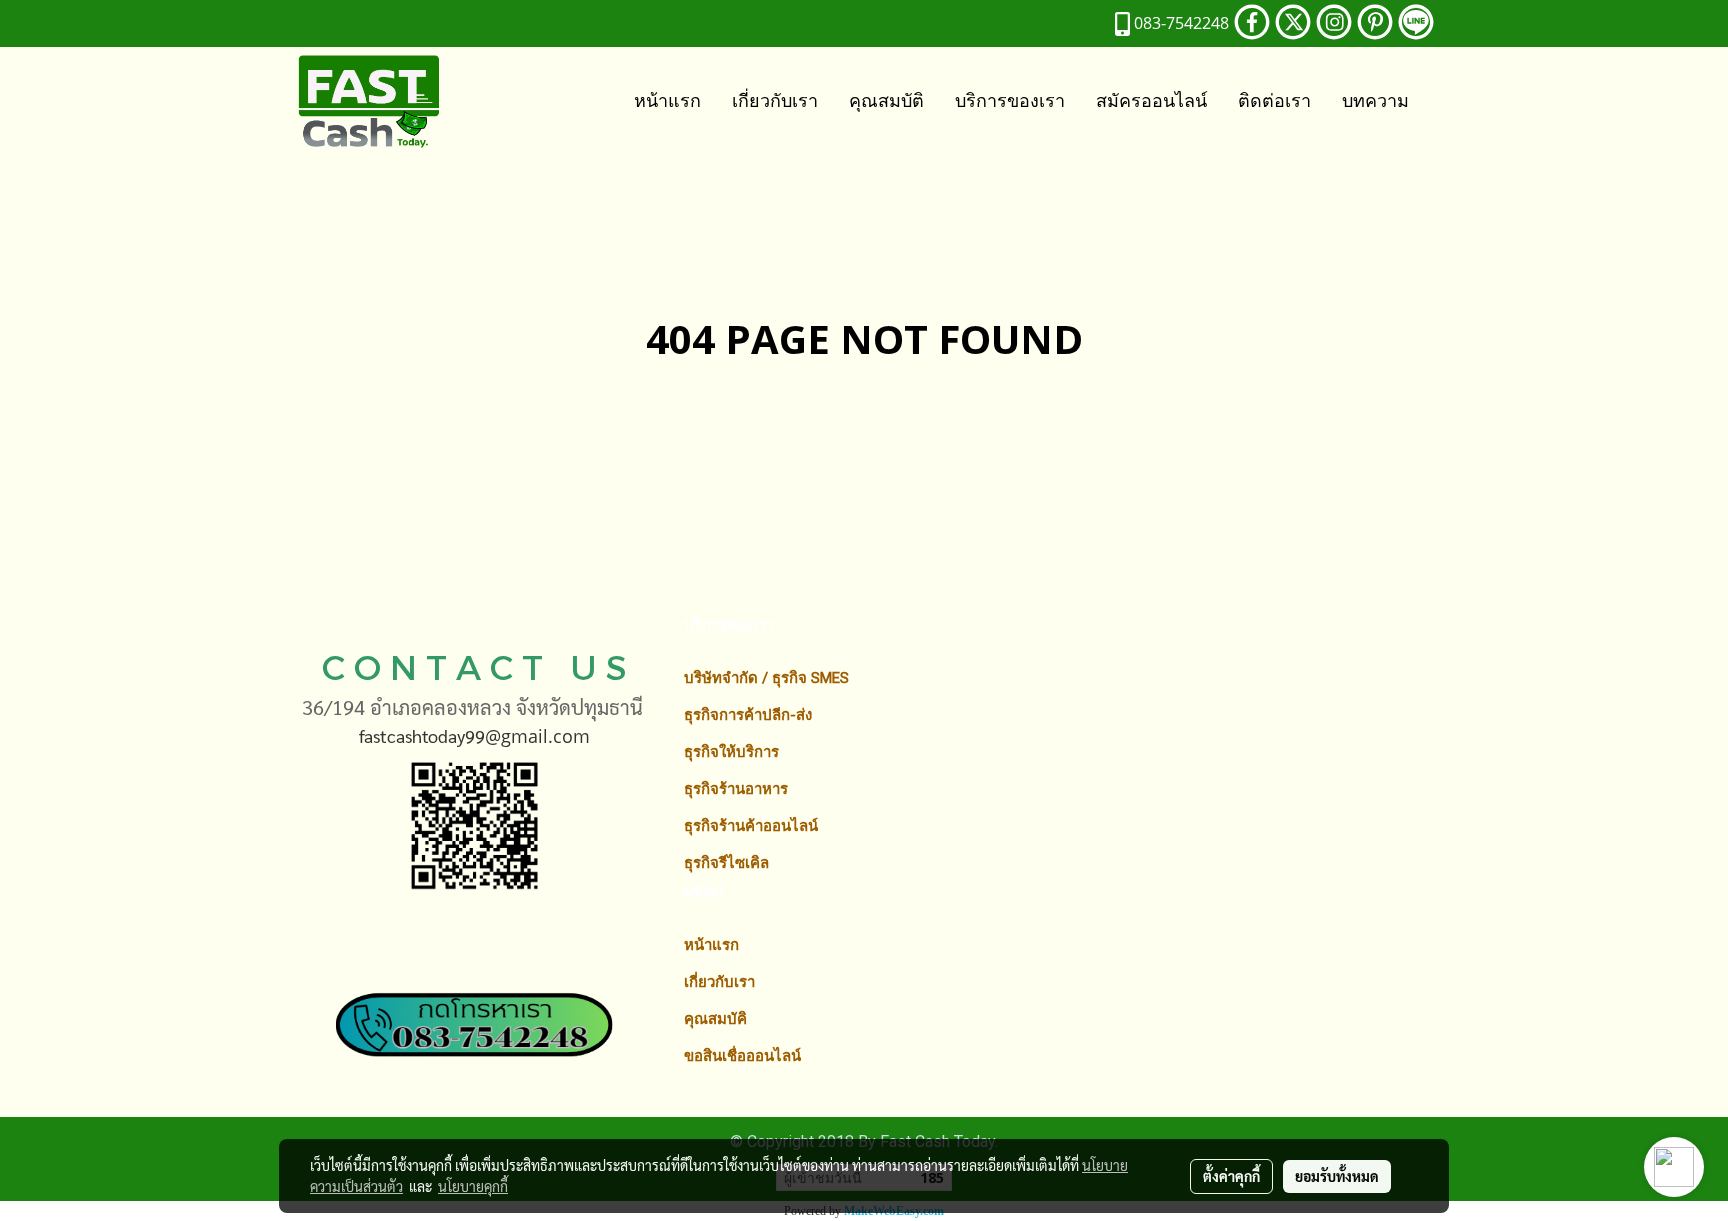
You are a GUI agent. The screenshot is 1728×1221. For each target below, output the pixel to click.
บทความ (1375, 100)
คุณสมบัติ (886, 100)
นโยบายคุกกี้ (473, 1186)
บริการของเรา (1010, 100)
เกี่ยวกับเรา (775, 100)
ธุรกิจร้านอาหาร (736, 789)
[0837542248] (474, 1002)
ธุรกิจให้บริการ (731, 752)
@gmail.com (537, 736)
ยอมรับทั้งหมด (1337, 1176)
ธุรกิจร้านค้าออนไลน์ (751, 826)
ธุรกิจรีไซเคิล (726, 863)
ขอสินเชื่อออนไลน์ (742, 1056)
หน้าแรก (667, 100)
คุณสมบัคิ (715, 1019)
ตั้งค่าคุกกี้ (1231, 1176)
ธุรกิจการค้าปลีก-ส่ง (748, 715)
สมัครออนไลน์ (1151, 100)
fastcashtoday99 (422, 735)
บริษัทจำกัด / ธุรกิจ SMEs (766, 678)
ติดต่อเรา (1274, 100)
